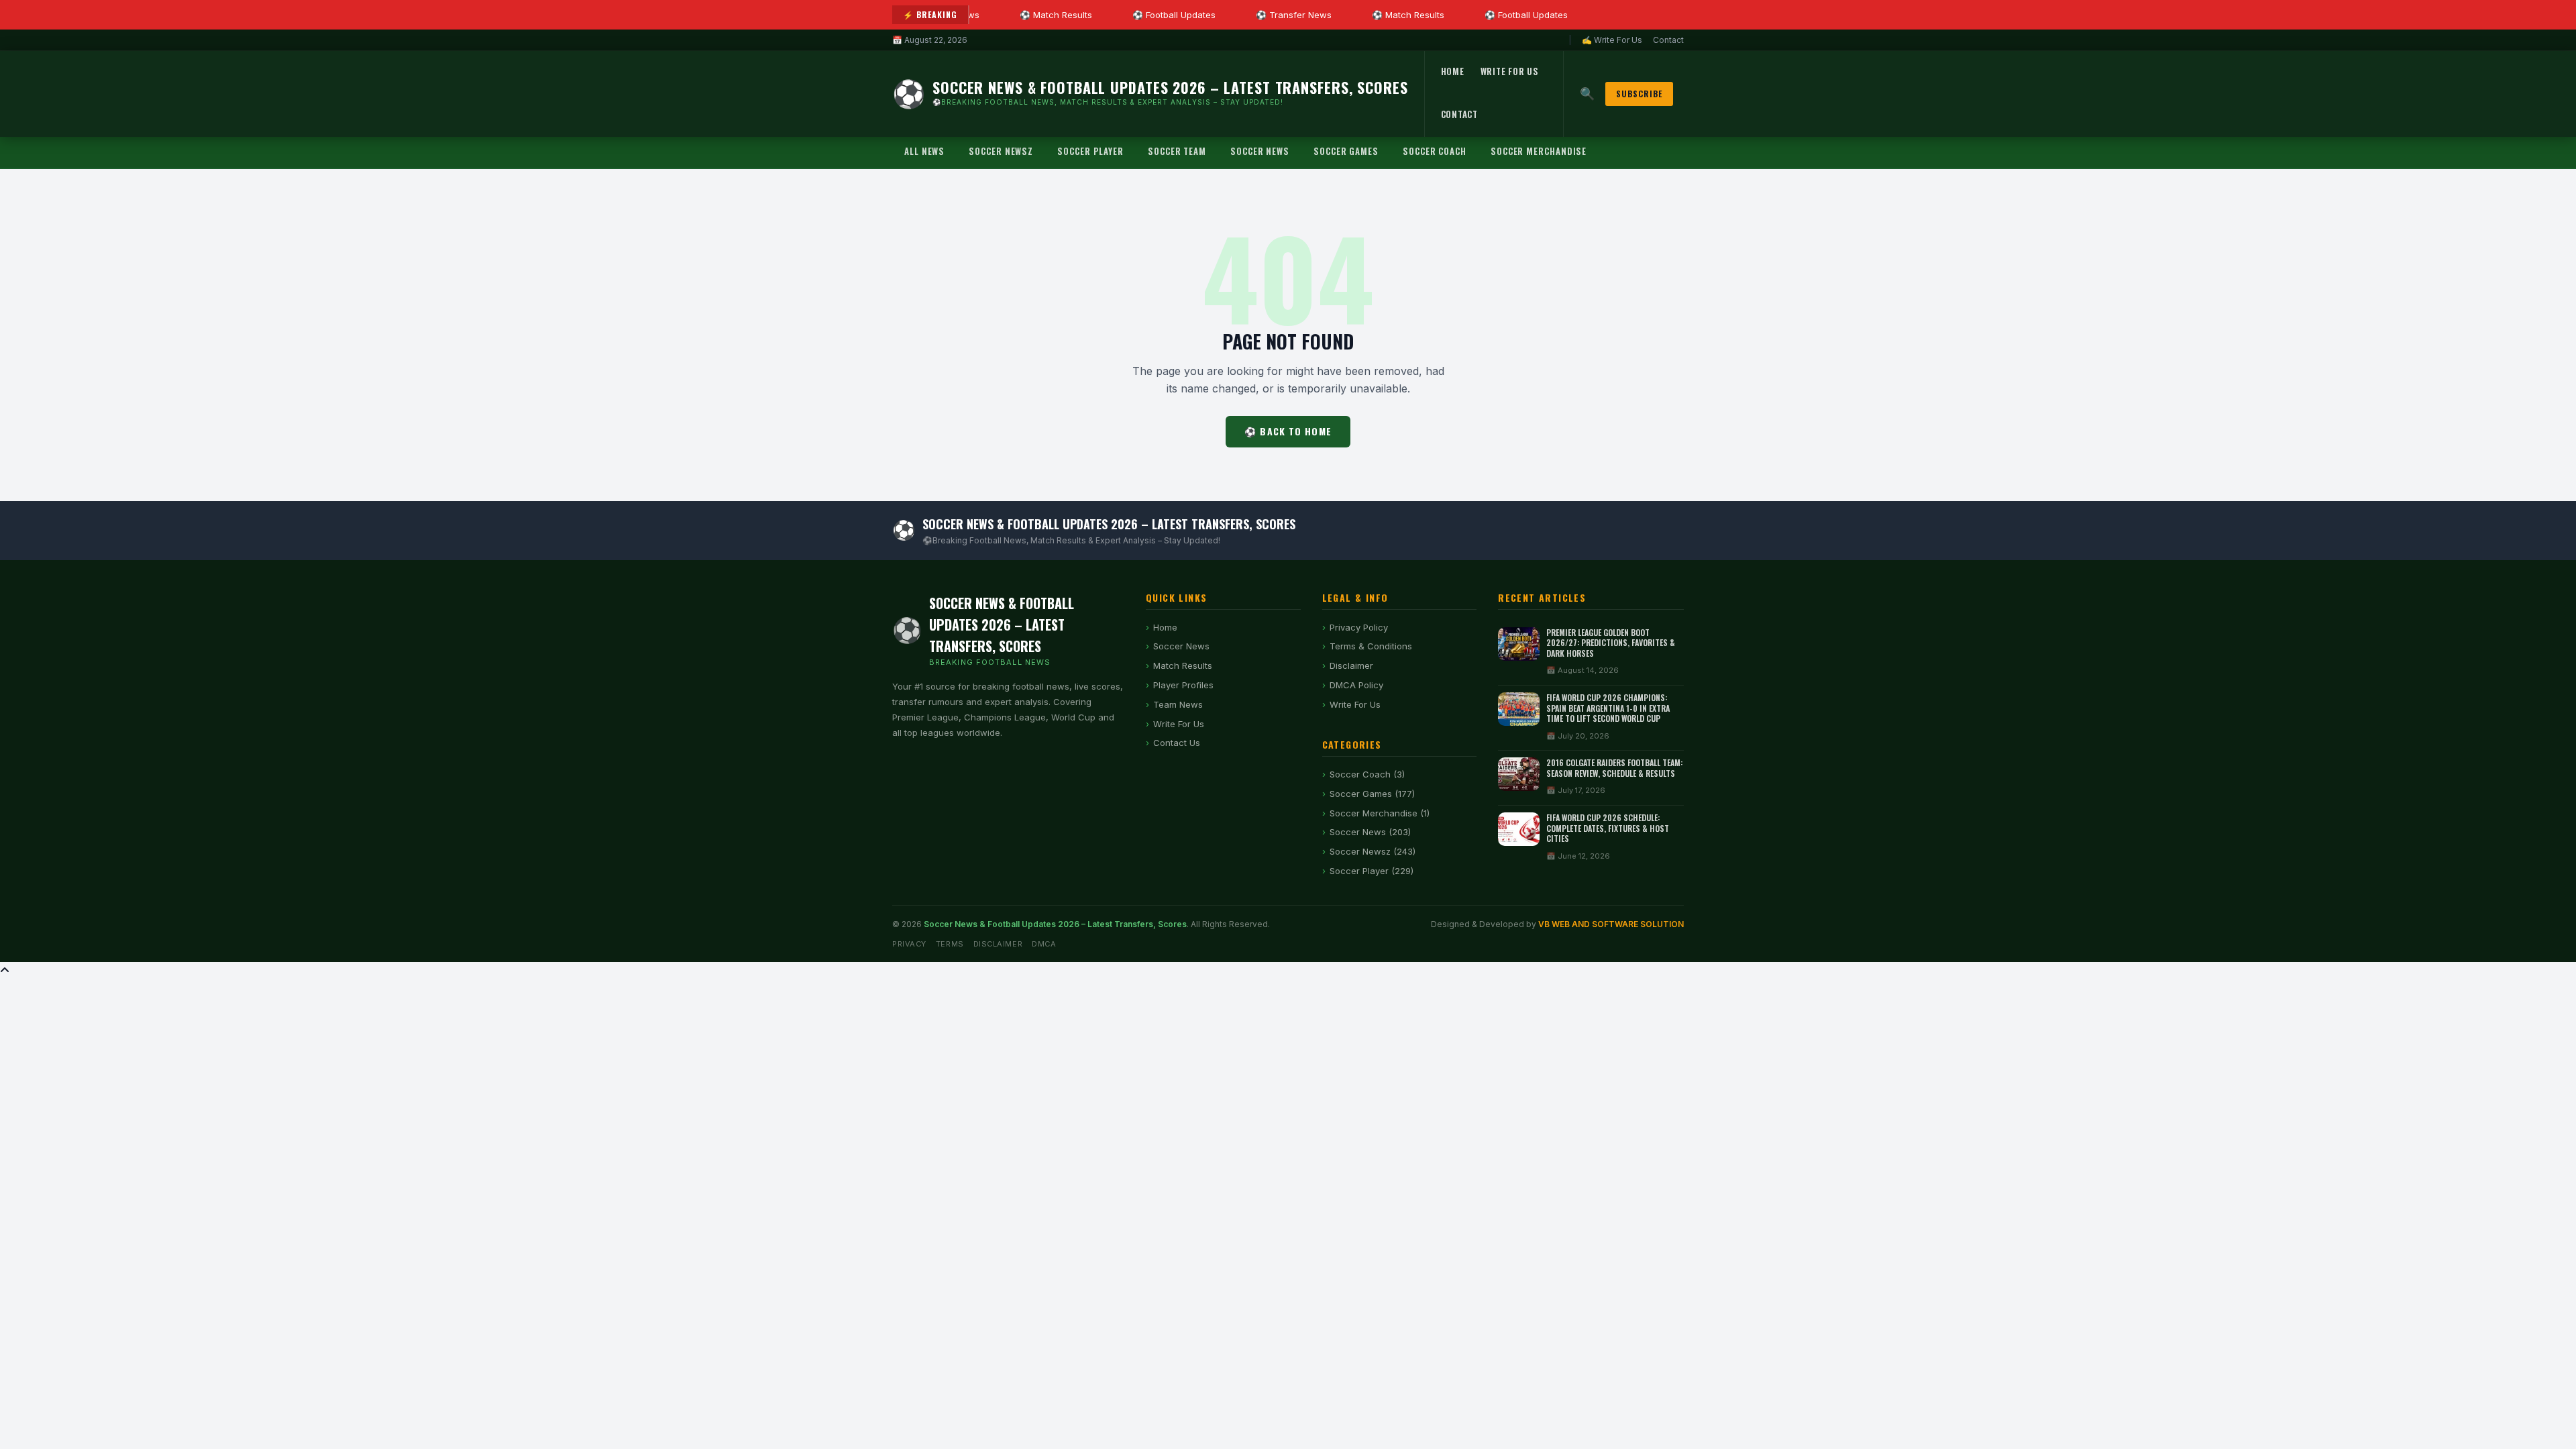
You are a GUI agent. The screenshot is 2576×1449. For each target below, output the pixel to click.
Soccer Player (1090, 151)
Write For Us (1510, 71)
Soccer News (1260, 151)
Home (1453, 71)
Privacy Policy (1359, 627)
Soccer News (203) (1370, 832)
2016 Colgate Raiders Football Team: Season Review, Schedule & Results (1614, 768)
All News (924, 151)
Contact (1668, 40)
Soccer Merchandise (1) (1380, 813)
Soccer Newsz (1001, 151)
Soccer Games (1346, 151)
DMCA (1044, 944)
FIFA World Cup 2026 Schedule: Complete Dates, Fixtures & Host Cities (1608, 828)
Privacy (909, 944)
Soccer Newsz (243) (1373, 851)
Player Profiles (1183, 685)
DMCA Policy (1356, 685)
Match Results (1183, 665)
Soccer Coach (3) (1367, 774)
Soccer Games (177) (1372, 794)
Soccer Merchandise (1539, 151)
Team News (1178, 704)
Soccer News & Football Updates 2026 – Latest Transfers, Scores (1055, 924)
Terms (950, 944)
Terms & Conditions (1371, 646)
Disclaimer (1351, 665)
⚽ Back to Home (1288, 431)
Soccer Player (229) (1372, 871)
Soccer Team (1177, 151)
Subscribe (1639, 94)
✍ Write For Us (1612, 40)
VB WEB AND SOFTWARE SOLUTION (1611, 924)
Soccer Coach (1435, 151)
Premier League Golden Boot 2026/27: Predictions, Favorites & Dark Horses (1611, 643)
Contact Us (1177, 743)
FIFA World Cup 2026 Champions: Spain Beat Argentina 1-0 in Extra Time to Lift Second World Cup (1608, 708)
